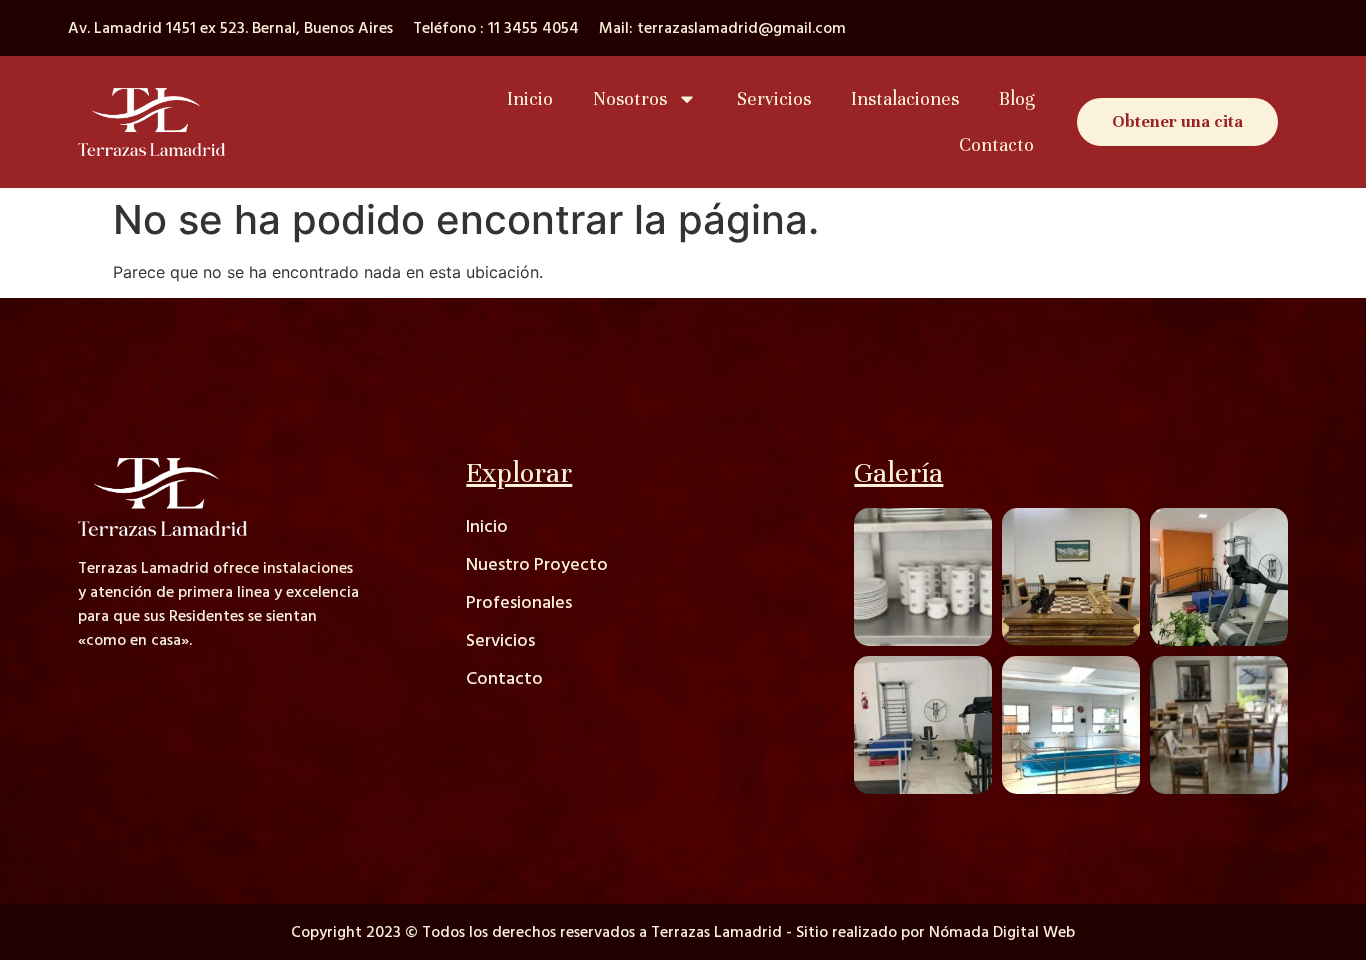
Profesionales (519, 602)
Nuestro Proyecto (537, 564)
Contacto (996, 144)
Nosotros (630, 98)
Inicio (530, 98)
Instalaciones (905, 98)
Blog (1016, 98)
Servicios (774, 98)
